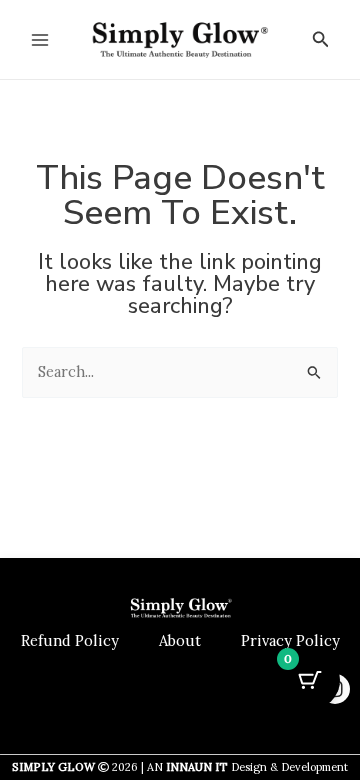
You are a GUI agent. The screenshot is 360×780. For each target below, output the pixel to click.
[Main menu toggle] (40, 39)
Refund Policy (70, 640)
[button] (321, 40)
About (180, 640)
